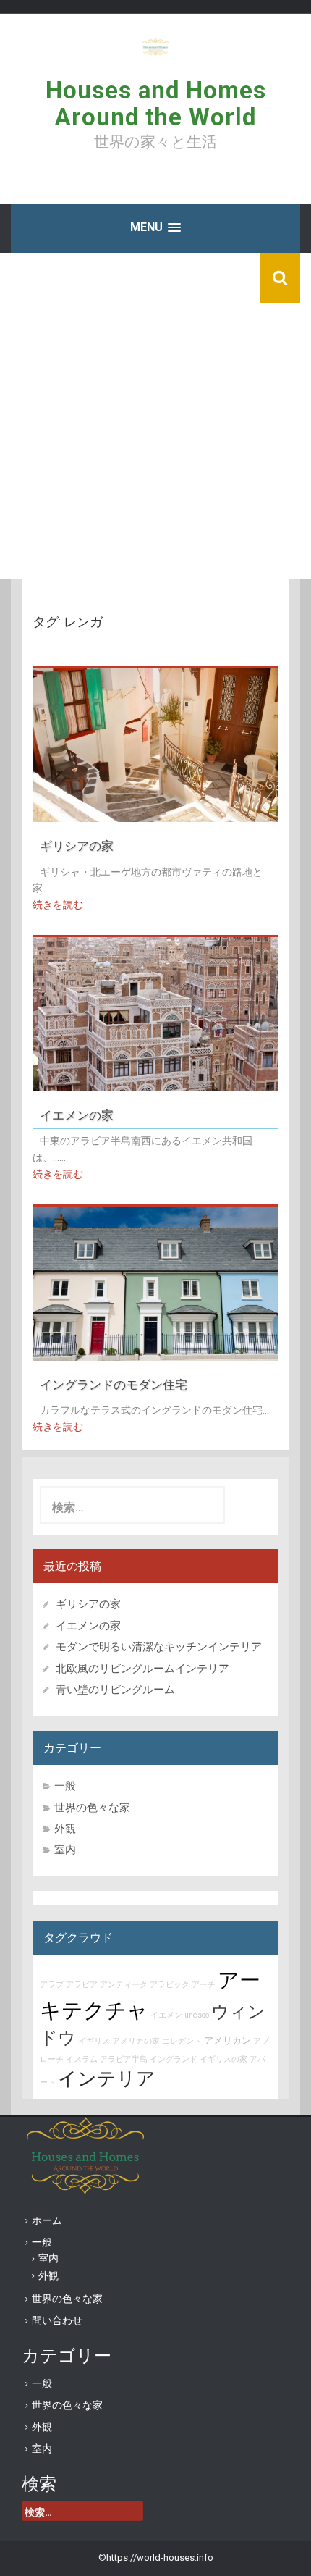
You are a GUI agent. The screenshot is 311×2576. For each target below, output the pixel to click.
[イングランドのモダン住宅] (155, 1283)
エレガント (182, 2041)
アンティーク (124, 1985)
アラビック (170, 1985)
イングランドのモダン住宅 (114, 1384)
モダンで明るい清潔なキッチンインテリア (159, 1647)
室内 (65, 1850)
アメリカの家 (136, 2041)
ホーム (47, 2220)
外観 (65, 1829)
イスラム (82, 2059)
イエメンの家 (77, 1115)
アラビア (82, 1985)
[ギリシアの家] (155, 744)
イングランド (174, 2059)
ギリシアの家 (83, 845)
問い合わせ (57, 2320)
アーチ (204, 1985)
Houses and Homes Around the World (156, 103)
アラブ (52, 1985)
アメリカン (227, 2040)
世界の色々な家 (92, 1808)
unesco (197, 2015)
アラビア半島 (124, 2059)
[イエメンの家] (155, 1013)
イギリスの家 (223, 2059)
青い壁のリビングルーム (115, 1690)
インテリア (107, 2078)
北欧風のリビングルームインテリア (142, 1669)
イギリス (94, 2041)
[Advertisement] (155, 416)
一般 (65, 1786)
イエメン (166, 2015)
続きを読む (58, 905)
